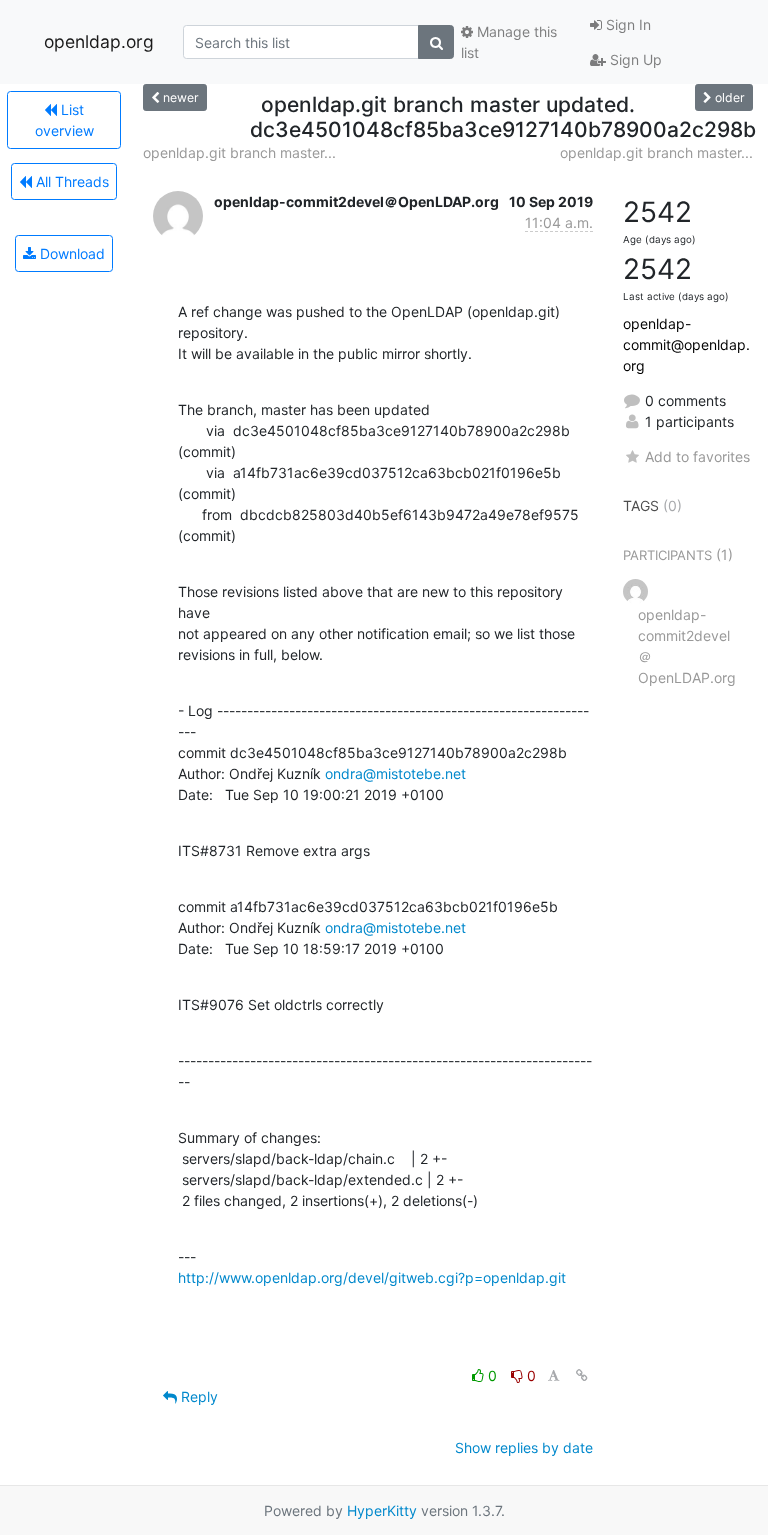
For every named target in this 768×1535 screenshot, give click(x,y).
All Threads (70, 181)
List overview (64, 120)
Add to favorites (697, 456)
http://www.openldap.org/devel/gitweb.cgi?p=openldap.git (372, 1277)
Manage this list (509, 42)
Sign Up (634, 59)
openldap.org (99, 41)
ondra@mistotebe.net (395, 773)
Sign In (626, 24)
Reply (197, 1396)
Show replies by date (524, 1447)
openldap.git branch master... (239, 152)
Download (70, 253)
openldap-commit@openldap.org (686, 344)
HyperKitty (382, 1510)
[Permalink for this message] (582, 1375)
